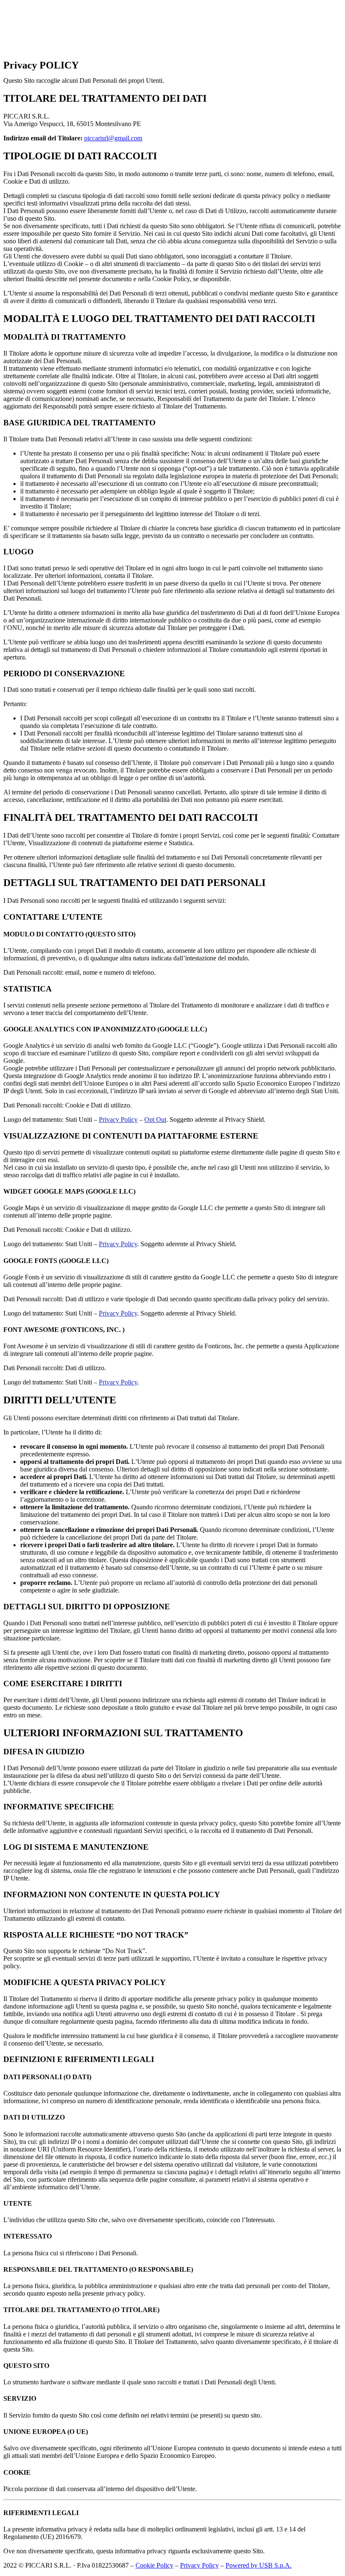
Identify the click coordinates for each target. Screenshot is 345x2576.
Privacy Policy (118, 1119)
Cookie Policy (154, 2565)
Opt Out (155, 1119)
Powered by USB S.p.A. (259, 2565)
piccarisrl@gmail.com (113, 138)
